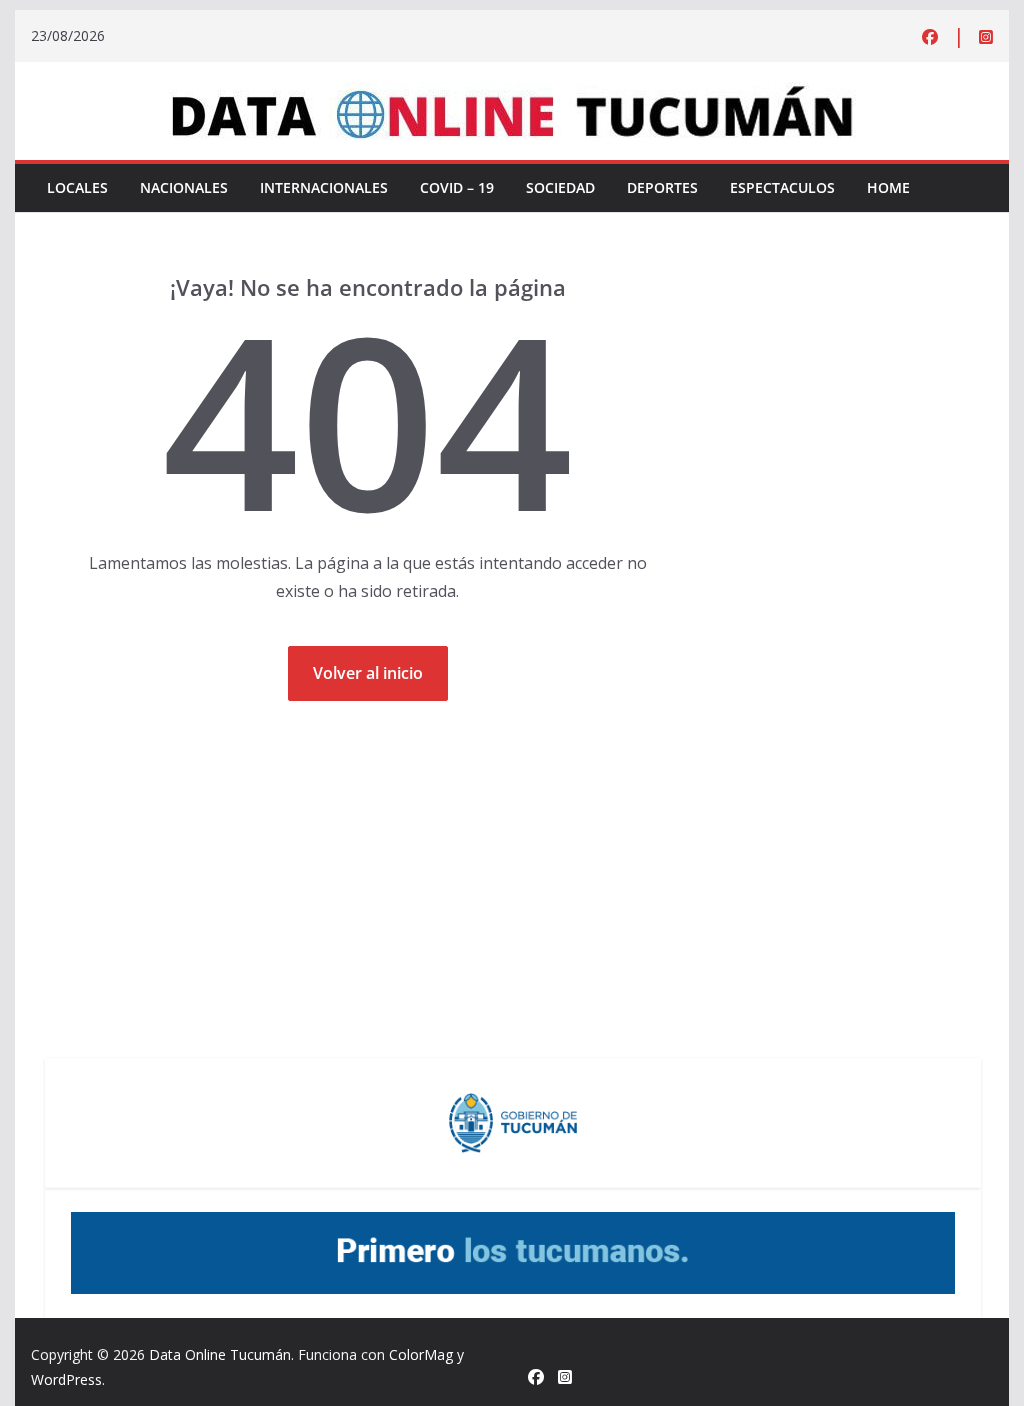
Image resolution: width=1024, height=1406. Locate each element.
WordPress (66, 1379)
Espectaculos (782, 187)
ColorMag (421, 1354)
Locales (77, 187)
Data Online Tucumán (220, 1354)
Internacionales (324, 187)
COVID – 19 (457, 187)
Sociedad (560, 187)
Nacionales (184, 187)
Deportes (662, 187)
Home (888, 187)
